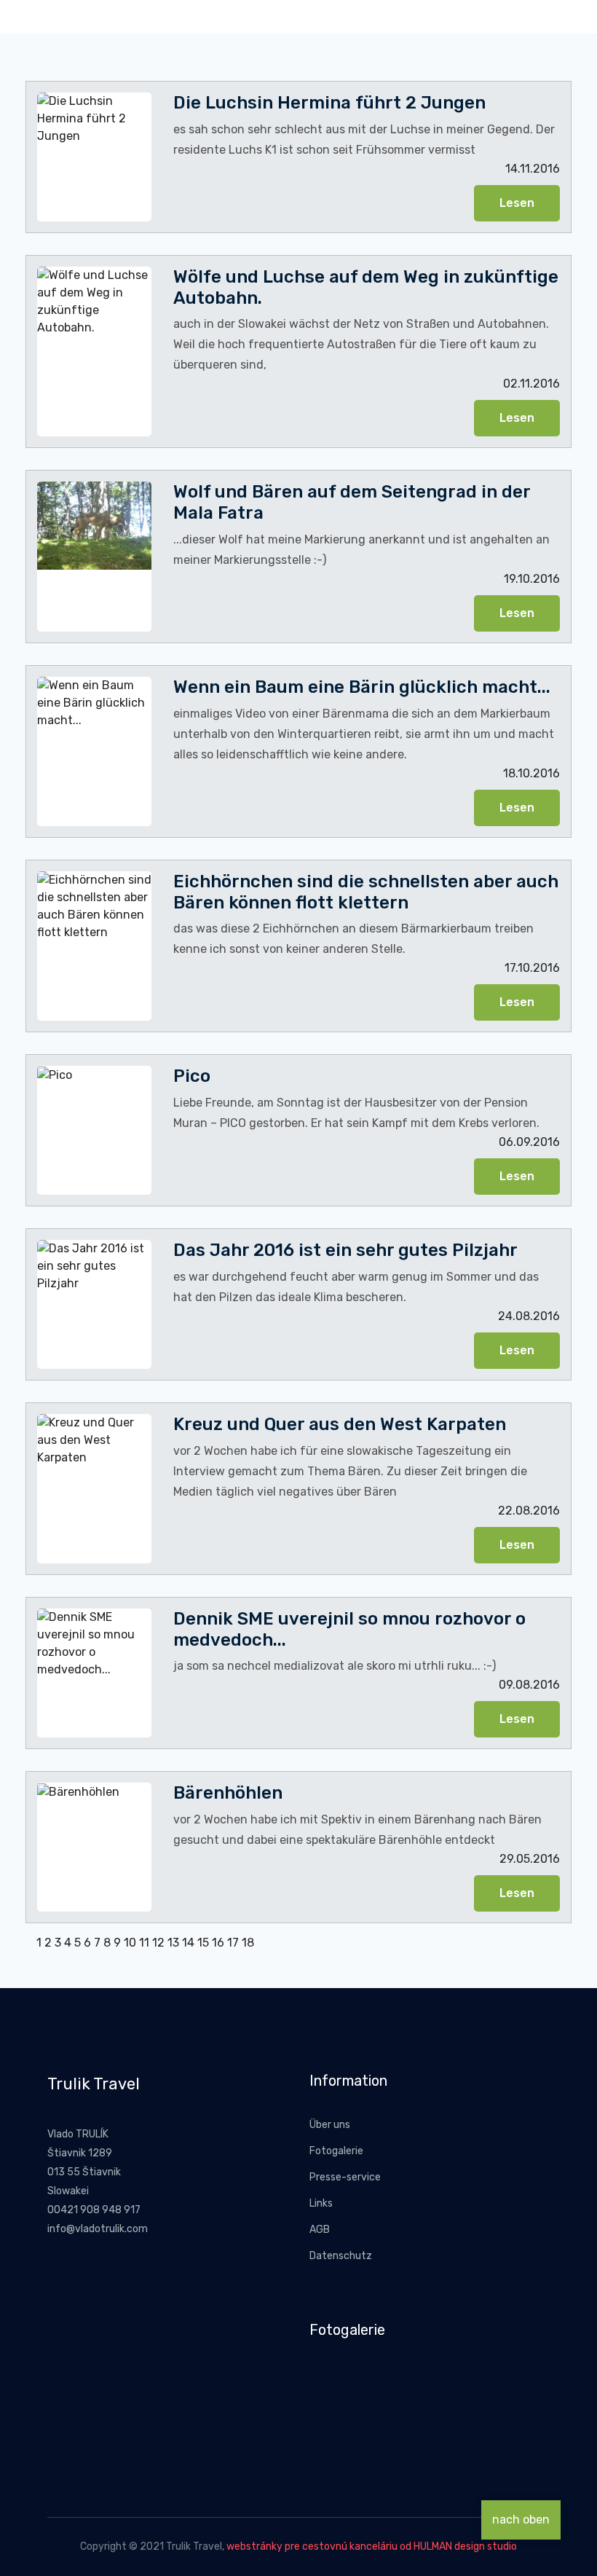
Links (321, 2203)
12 (158, 1943)
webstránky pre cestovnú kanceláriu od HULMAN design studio (372, 2546)
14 (188, 1943)
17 (233, 1943)
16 (218, 1943)
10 (130, 1943)
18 (248, 1943)
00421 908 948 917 (94, 2210)
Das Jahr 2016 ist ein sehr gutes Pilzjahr (345, 1250)
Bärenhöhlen (228, 1793)
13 (173, 1943)
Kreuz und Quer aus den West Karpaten (340, 1424)
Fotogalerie (336, 2151)
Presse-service (345, 2177)
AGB (320, 2230)
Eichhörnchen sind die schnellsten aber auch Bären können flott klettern (366, 892)
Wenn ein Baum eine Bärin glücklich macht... (362, 687)
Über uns (330, 2125)
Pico (192, 1076)
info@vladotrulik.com (98, 2229)
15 (203, 1943)
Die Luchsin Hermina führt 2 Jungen (329, 103)
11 (144, 1943)
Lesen (517, 203)
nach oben (521, 2520)
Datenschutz (341, 2256)
